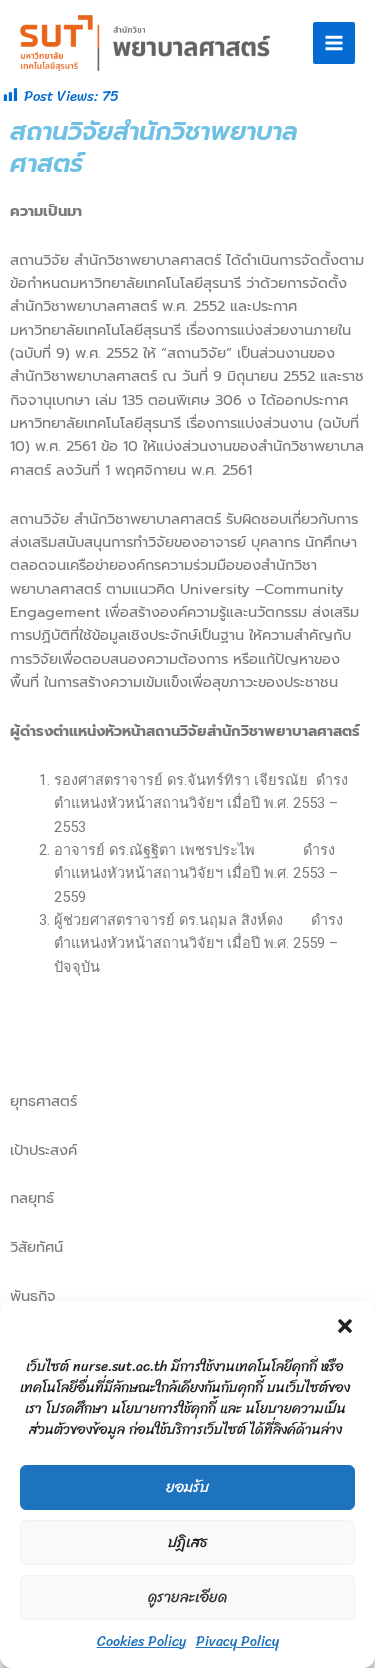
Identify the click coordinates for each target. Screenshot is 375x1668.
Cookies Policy (141, 1641)
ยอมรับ (187, 1487)
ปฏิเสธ (187, 1542)
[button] (345, 1326)
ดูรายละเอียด (187, 1597)
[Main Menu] (334, 43)
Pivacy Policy (237, 1641)
